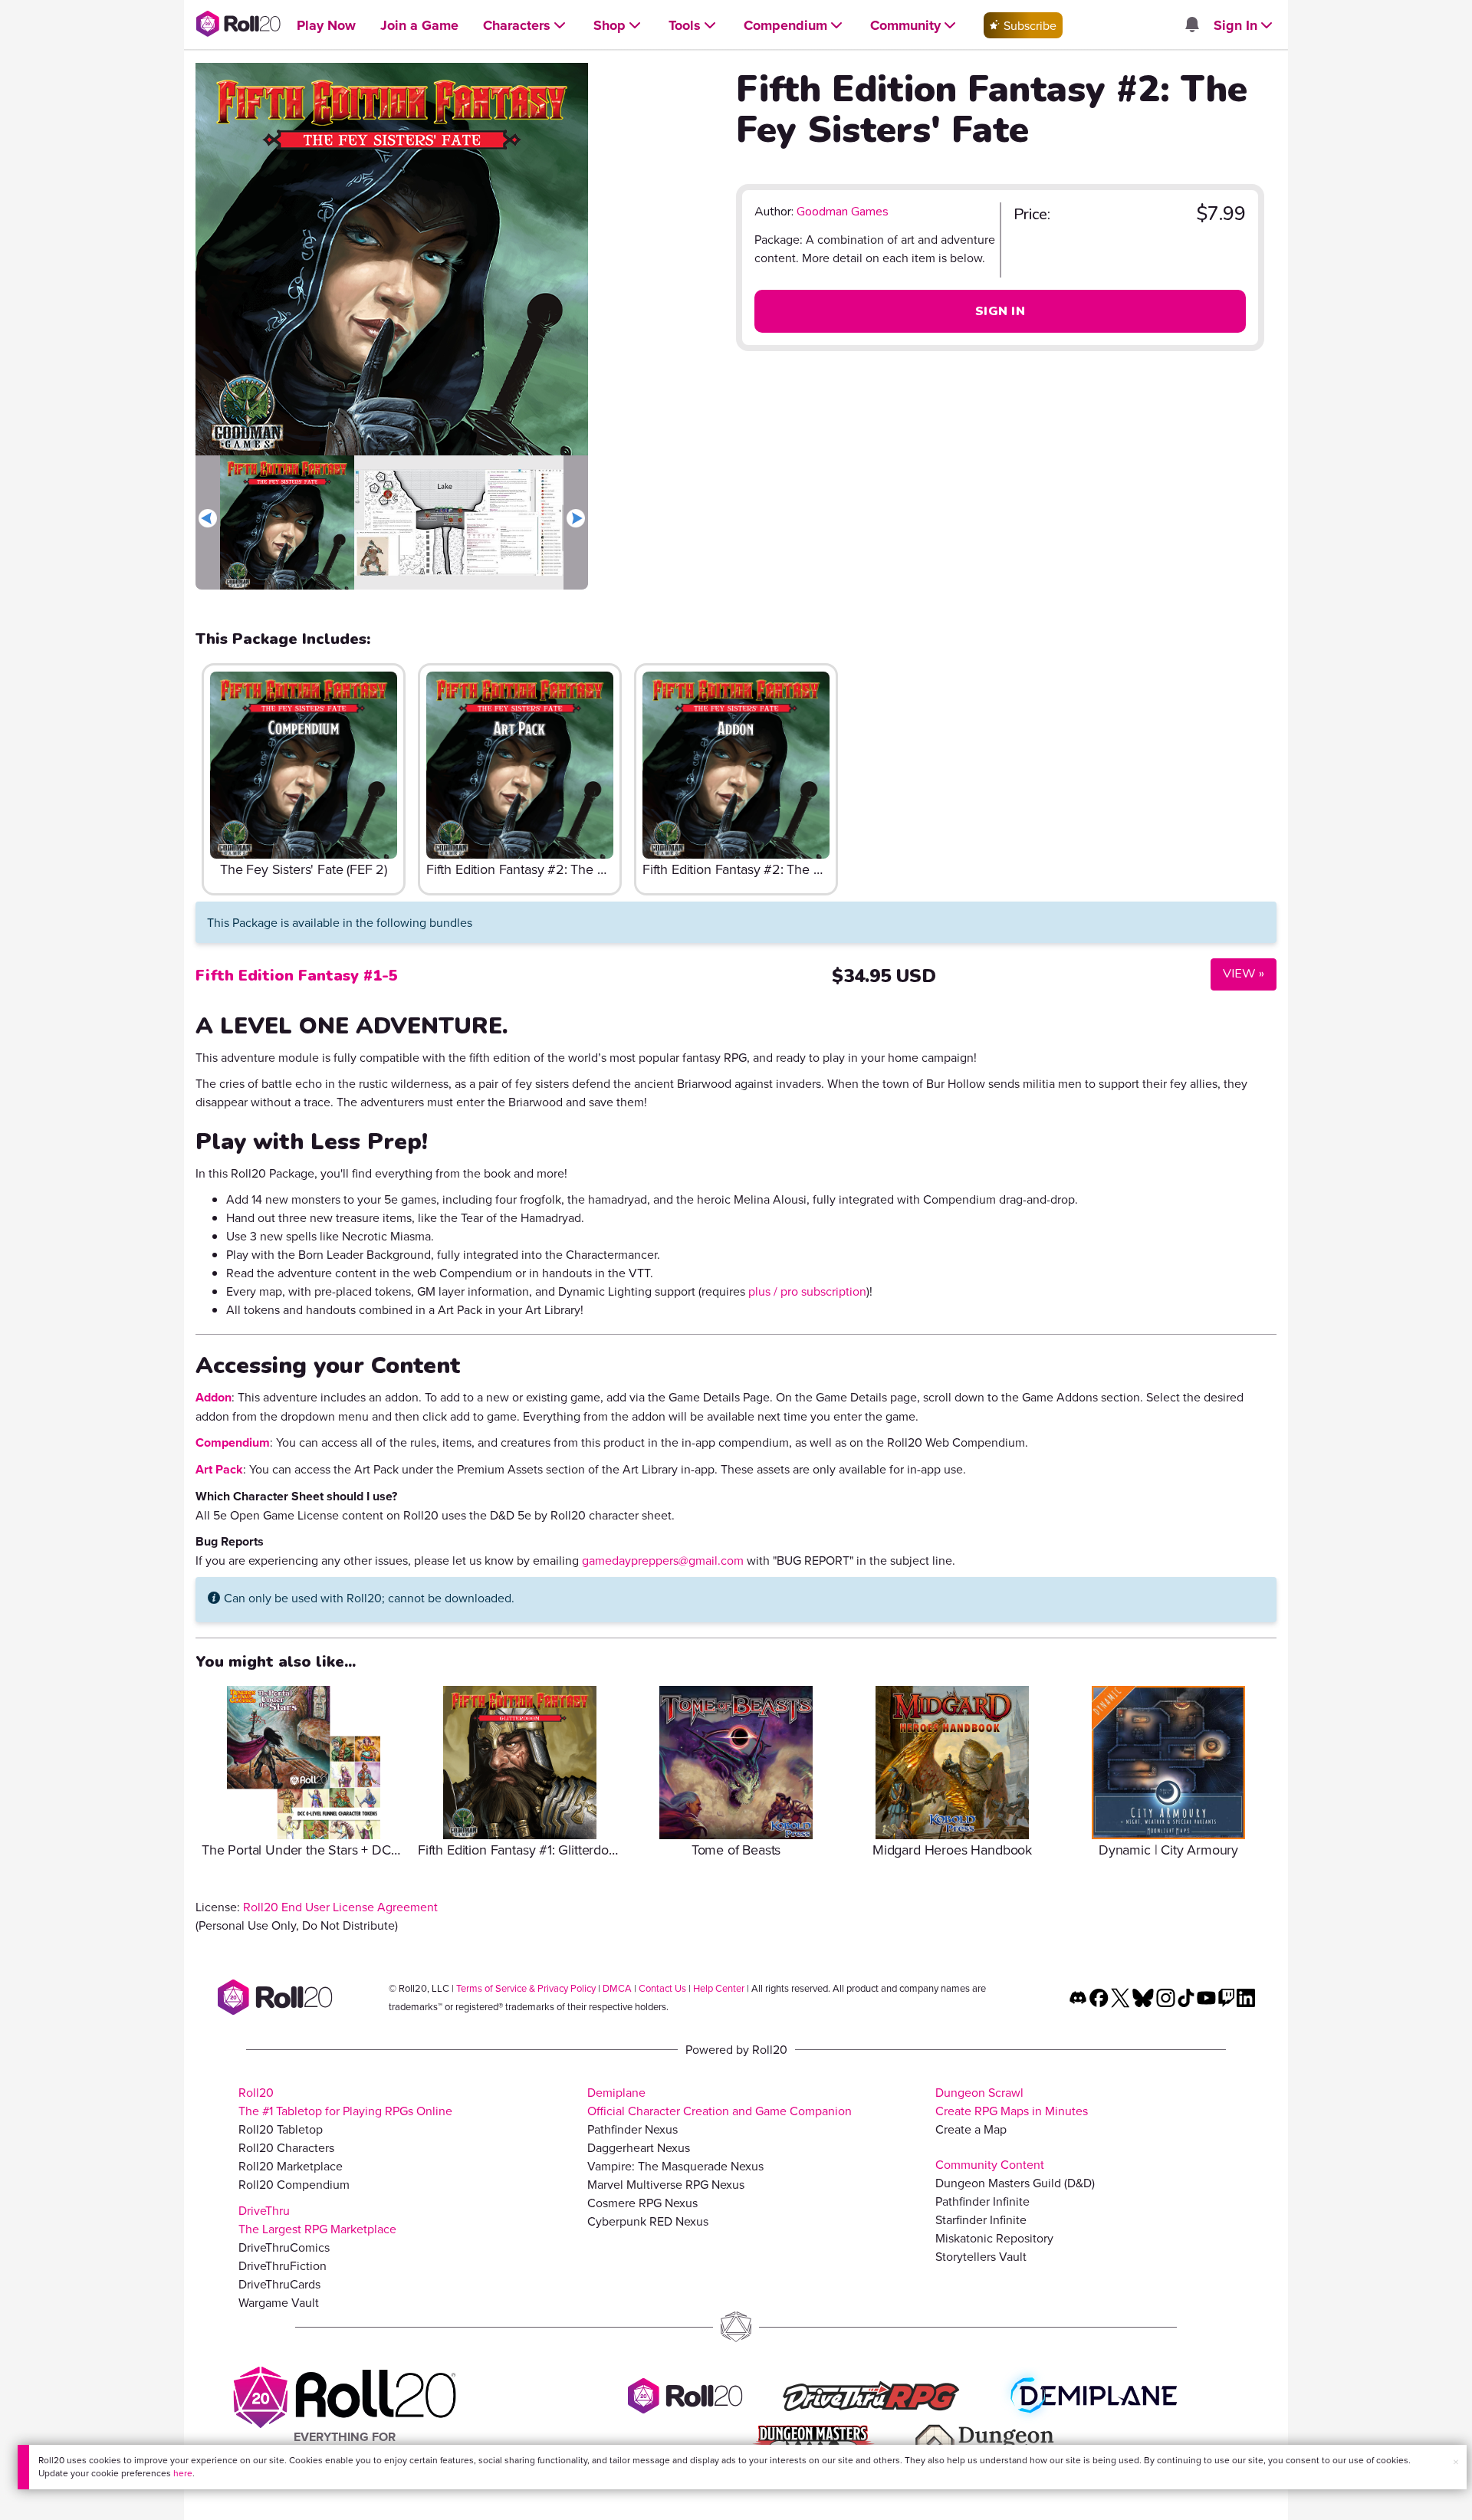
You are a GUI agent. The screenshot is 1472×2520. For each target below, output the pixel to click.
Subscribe (1028, 25)
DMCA (617, 1988)
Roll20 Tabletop (281, 2129)
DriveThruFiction (283, 2265)
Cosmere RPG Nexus (642, 2203)
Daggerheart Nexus (639, 2147)
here (183, 2473)
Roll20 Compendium (294, 2184)
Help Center (719, 1988)
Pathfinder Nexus (632, 2129)
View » (1237, 973)
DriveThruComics (284, 2247)
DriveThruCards (279, 2284)
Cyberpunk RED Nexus (648, 2221)
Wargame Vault (279, 2302)
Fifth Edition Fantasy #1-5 (297, 976)
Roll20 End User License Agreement (340, 1907)
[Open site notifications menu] (1191, 25)
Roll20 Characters (286, 2147)
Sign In (1000, 311)
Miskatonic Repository (994, 2238)
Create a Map (971, 2129)
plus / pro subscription (807, 1291)
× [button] (1456, 2462)
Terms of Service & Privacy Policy (526, 1988)
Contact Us (662, 1988)
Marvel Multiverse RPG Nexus (666, 2184)
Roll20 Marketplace (291, 2166)
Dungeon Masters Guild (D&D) (1015, 2183)
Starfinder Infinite (981, 2219)
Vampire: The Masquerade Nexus (675, 2166)
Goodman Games (843, 212)
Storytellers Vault (981, 2256)
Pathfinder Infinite (982, 2201)
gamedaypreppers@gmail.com (663, 1560)
